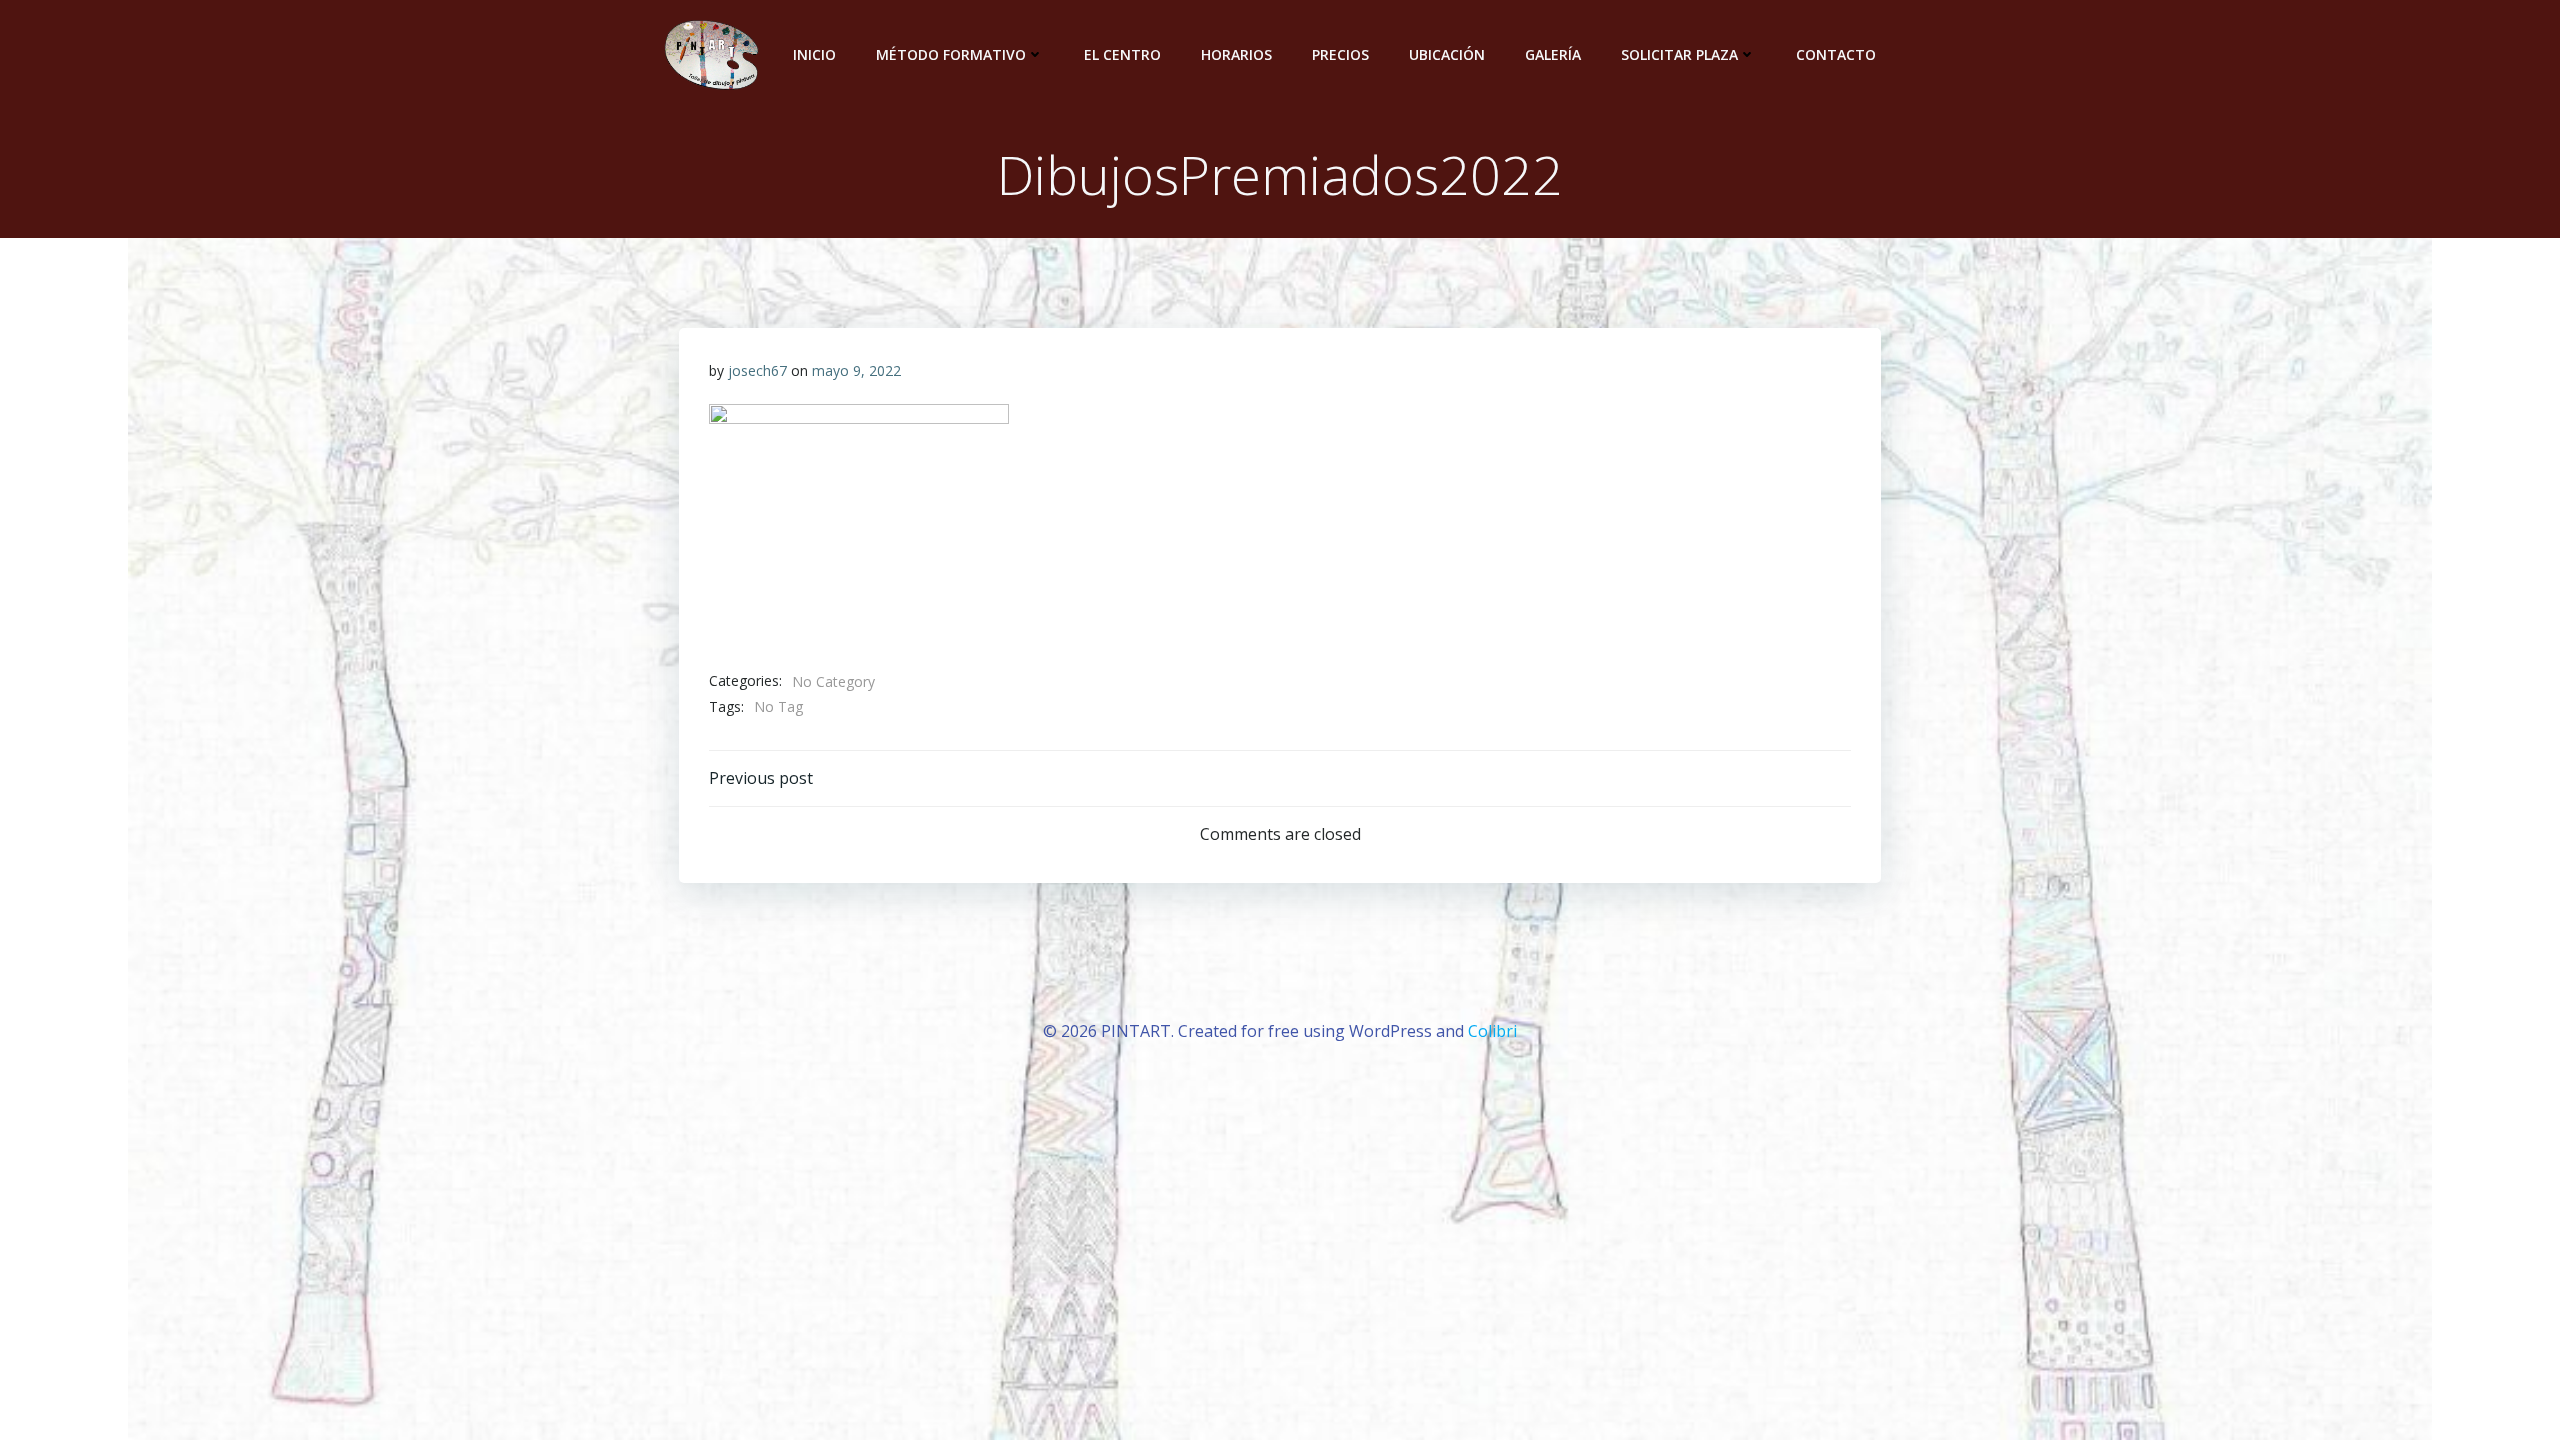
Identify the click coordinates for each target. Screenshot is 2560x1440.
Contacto (1836, 54)
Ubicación (1447, 54)
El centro (1122, 54)
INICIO (814, 54)
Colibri (1492, 1031)
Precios (1340, 54)
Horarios (1236, 54)
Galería (1553, 54)
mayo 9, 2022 (856, 370)
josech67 (757, 370)
